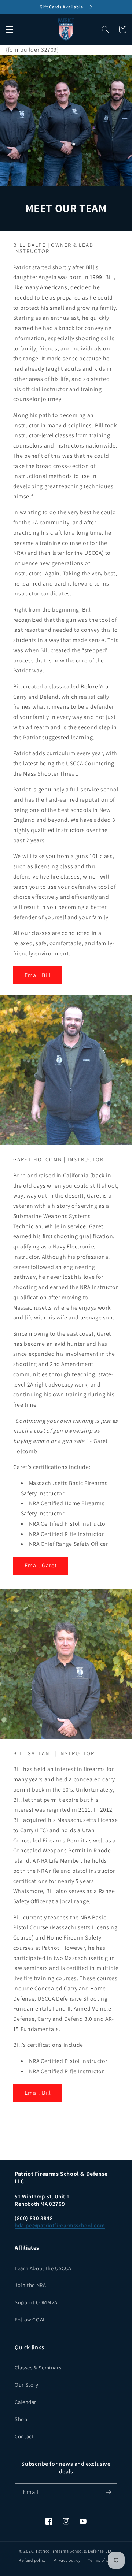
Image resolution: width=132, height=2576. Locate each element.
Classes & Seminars (38, 2367)
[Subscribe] (109, 2492)
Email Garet (41, 1565)
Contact (24, 2436)
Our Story (27, 2385)
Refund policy (32, 2560)
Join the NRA (30, 2285)
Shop (21, 2419)
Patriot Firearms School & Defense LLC (74, 2551)
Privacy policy (67, 2560)
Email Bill (38, 975)
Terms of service (104, 2560)
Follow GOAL (30, 2319)
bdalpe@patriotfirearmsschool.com (60, 2225)
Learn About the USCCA (43, 2268)
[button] (10, 29)
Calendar (25, 2402)
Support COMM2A (36, 2302)
